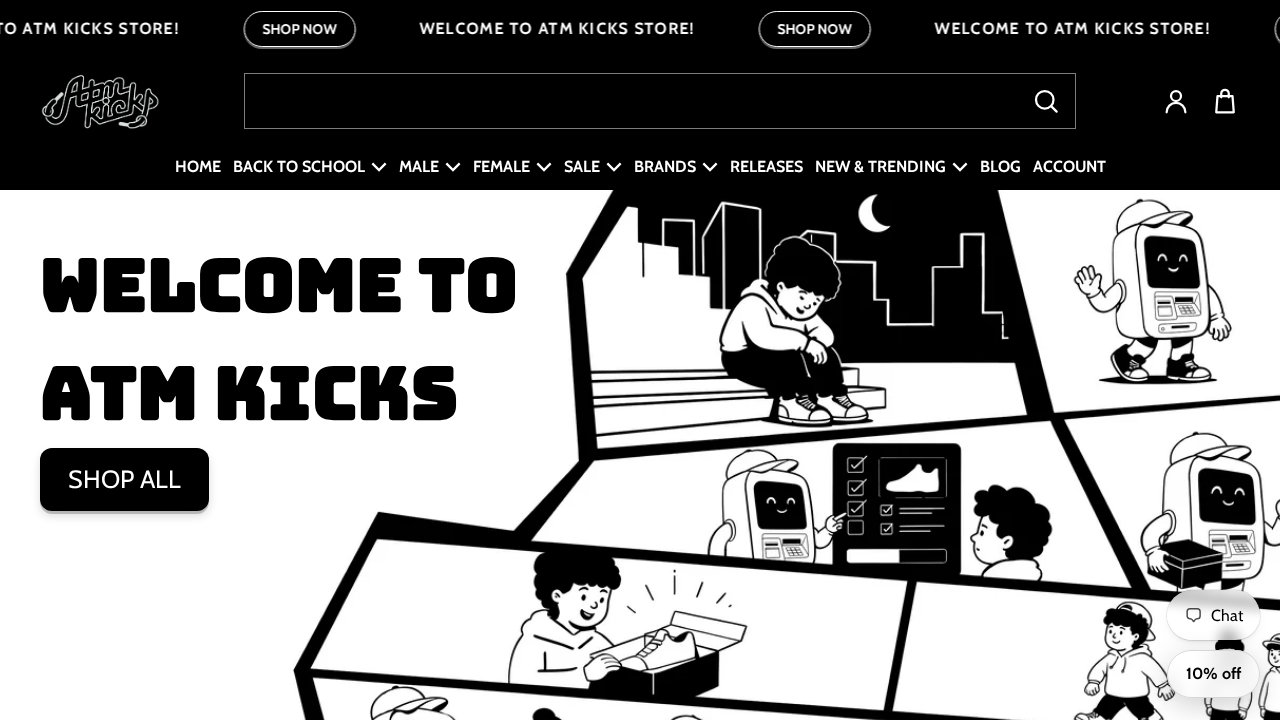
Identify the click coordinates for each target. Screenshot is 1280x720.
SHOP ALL (124, 479)
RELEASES (766, 166)
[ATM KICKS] (100, 101)
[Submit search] (1046, 101)
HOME (198, 166)
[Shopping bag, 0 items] (1225, 101)
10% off (1213, 673)
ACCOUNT (1069, 166)
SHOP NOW (299, 29)
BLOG (1000, 166)
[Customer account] (1176, 101)
